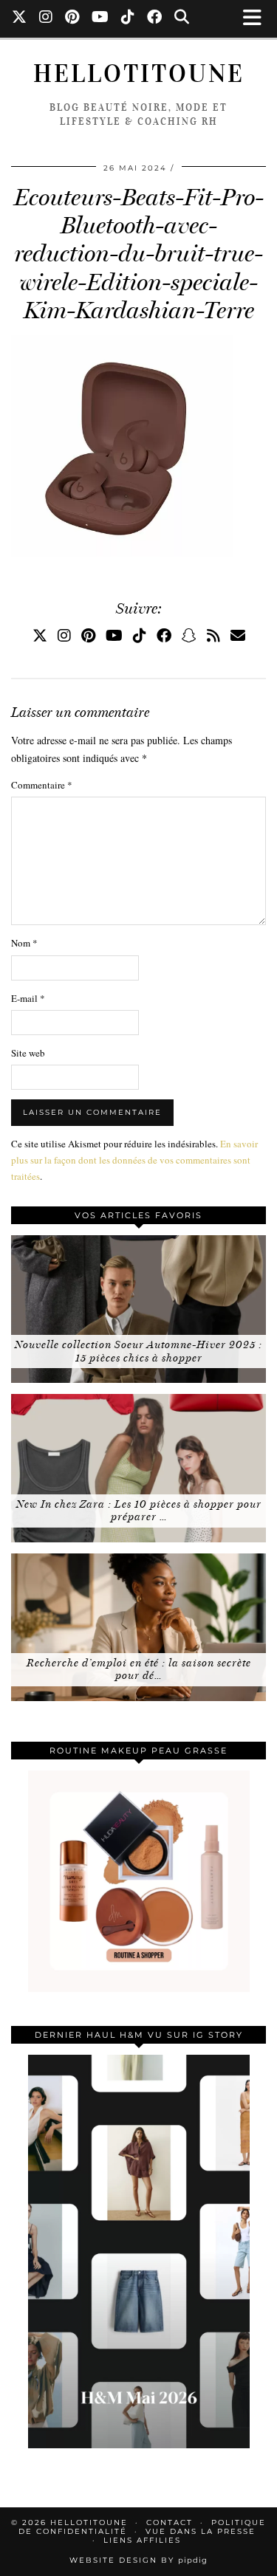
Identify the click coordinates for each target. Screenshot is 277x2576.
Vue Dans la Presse (201, 2531)
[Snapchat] (189, 635)
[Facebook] (155, 18)
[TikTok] (128, 18)
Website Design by (138, 2560)
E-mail (28, 998)
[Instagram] (46, 18)
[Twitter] (20, 18)
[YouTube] (100, 18)
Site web (28, 1053)
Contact (170, 2522)
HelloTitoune (139, 73)
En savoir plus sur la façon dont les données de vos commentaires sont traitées (134, 1160)
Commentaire (42, 785)
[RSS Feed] (213, 635)
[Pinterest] (72, 18)
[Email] (238, 635)
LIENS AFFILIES (142, 2540)
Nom (24, 943)
